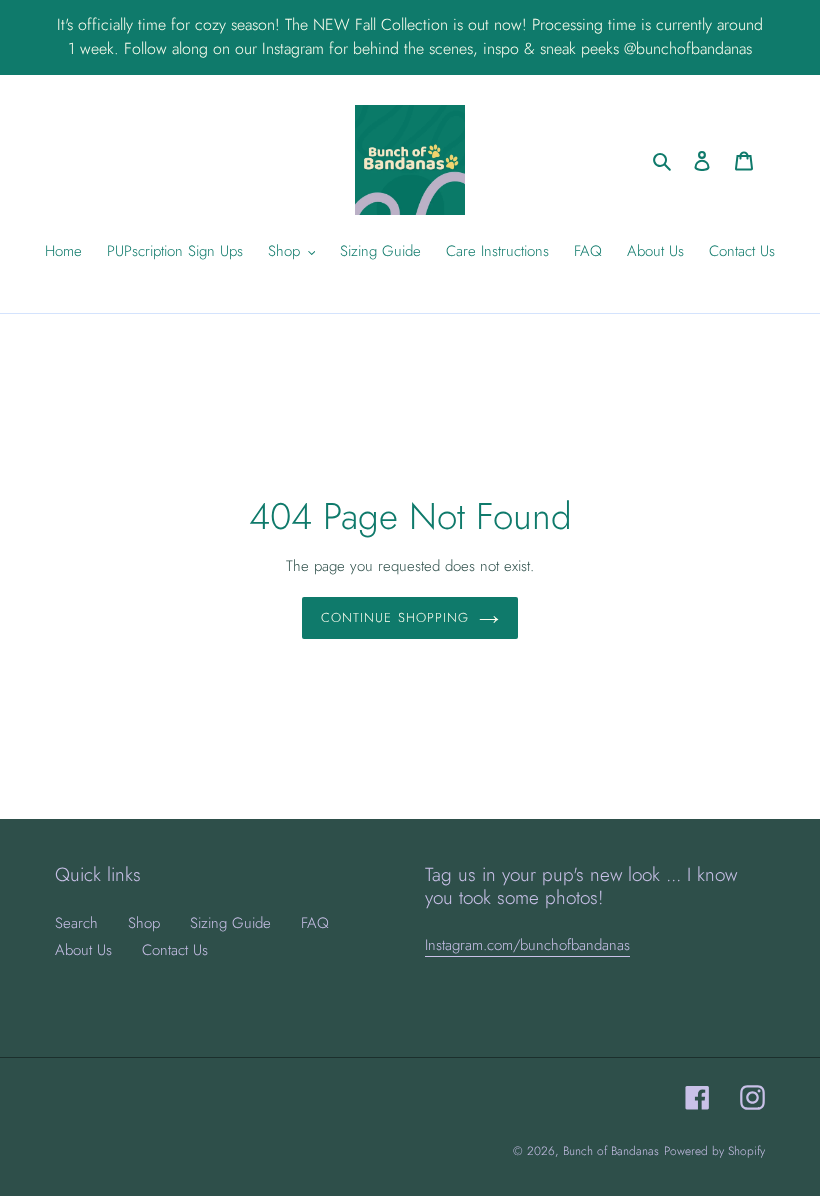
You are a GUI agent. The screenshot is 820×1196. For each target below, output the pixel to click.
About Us (83, 950)
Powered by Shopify (714, 1151)
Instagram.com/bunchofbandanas (527, 945)
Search (76, 923)
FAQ (315, 923)
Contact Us (175, 950)
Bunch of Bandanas (611, 1151)
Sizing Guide (230, 923)
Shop (144, 923)
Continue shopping (395, 617)
